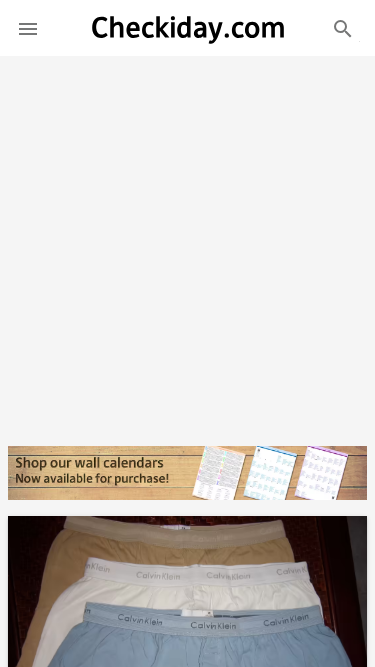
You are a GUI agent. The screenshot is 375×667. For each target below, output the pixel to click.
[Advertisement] (187, 243)
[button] (28, 28)
